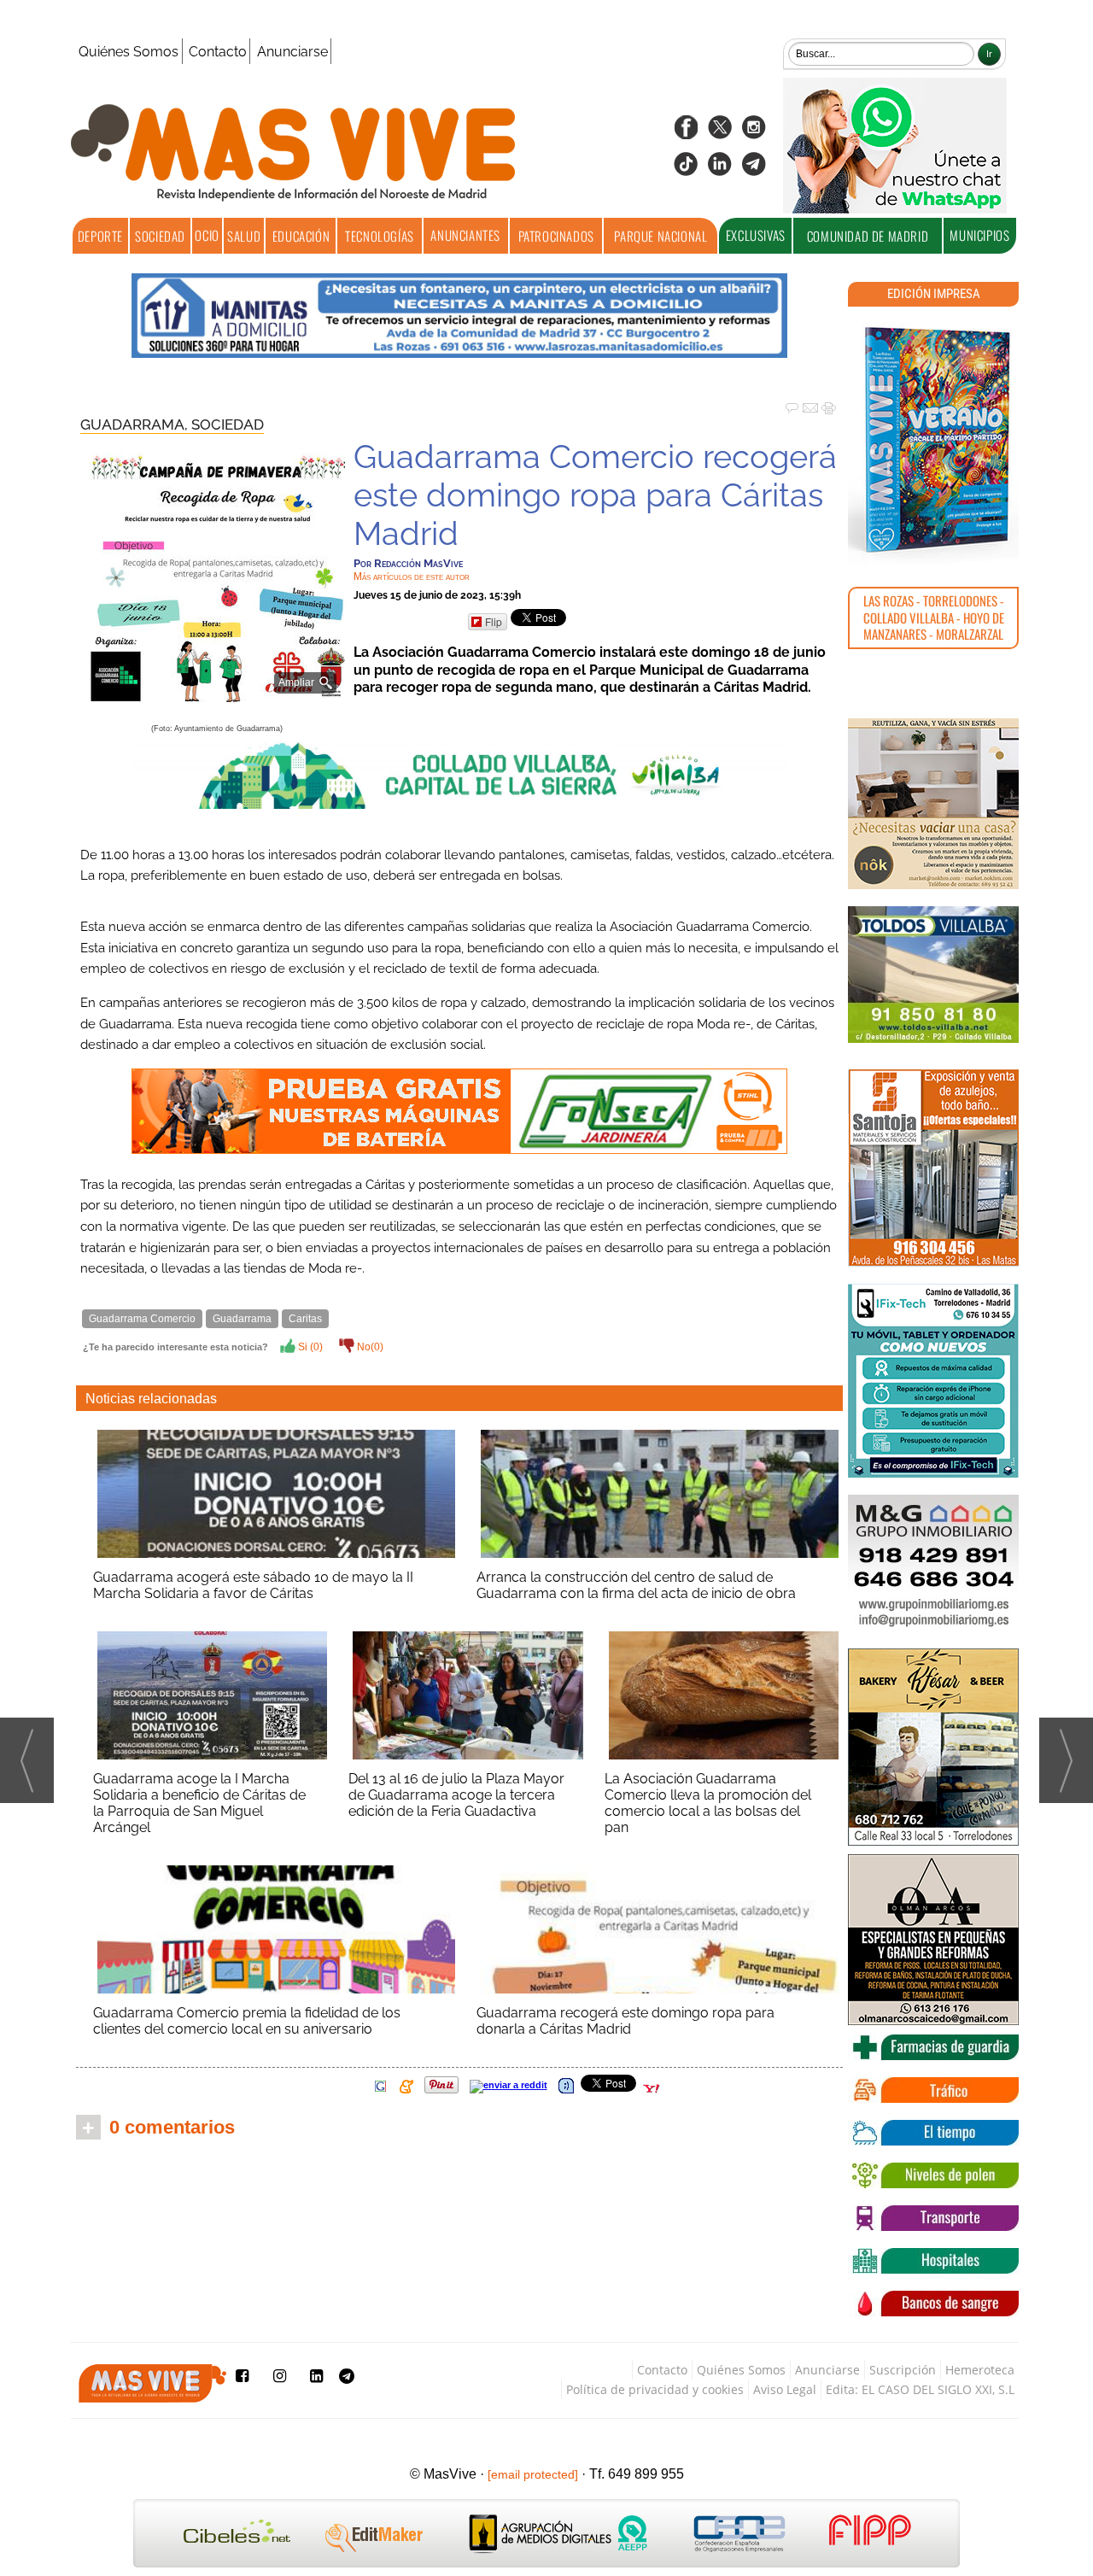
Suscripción (903, 2370)
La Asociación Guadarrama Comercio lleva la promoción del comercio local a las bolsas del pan (708, 1803)
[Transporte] (933, 2218)
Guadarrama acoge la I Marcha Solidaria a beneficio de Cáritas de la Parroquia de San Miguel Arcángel (199, 1803)
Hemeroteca (980, 2370)
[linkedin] (720, 170)
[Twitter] (720, 133)
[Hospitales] (933, 2261)
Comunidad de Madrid (868, 236)
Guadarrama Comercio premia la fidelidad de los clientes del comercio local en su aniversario (247, 2021)
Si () (309, 1347)
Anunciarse (292, 52)
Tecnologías (380, 236)
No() (369, 1347)
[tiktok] (686, 170)
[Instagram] (754, 133)
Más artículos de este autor (412, 577)
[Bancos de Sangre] (933, 2304)
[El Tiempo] (933, 2133)
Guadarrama (242, 1319)
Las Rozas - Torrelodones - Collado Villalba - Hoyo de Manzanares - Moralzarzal (934, 617)
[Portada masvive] (933, 440)
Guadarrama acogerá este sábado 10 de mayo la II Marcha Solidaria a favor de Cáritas (253, 1585)
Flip (494, 621)
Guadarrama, (136, 424)
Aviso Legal (785, 2389)
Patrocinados (556, 236)
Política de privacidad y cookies (655, 2389)
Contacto (218, 52)
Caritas (305, 1319)
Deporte (100, 236)
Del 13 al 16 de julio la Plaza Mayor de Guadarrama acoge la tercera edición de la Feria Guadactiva (456, 1795)
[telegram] (754, 170)
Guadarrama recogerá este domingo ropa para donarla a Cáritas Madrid (625, 2021)
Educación (301, 236)
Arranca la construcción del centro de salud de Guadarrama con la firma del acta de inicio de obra (636, 1585)
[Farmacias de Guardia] (933, 2047)
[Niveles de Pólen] (933, 2175)
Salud (244, 236)
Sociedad (160, 236)
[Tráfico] (933, 2090)
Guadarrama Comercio (142, 1319)
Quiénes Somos (129, 52)
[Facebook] (686, 133)
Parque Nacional (660, 236)
